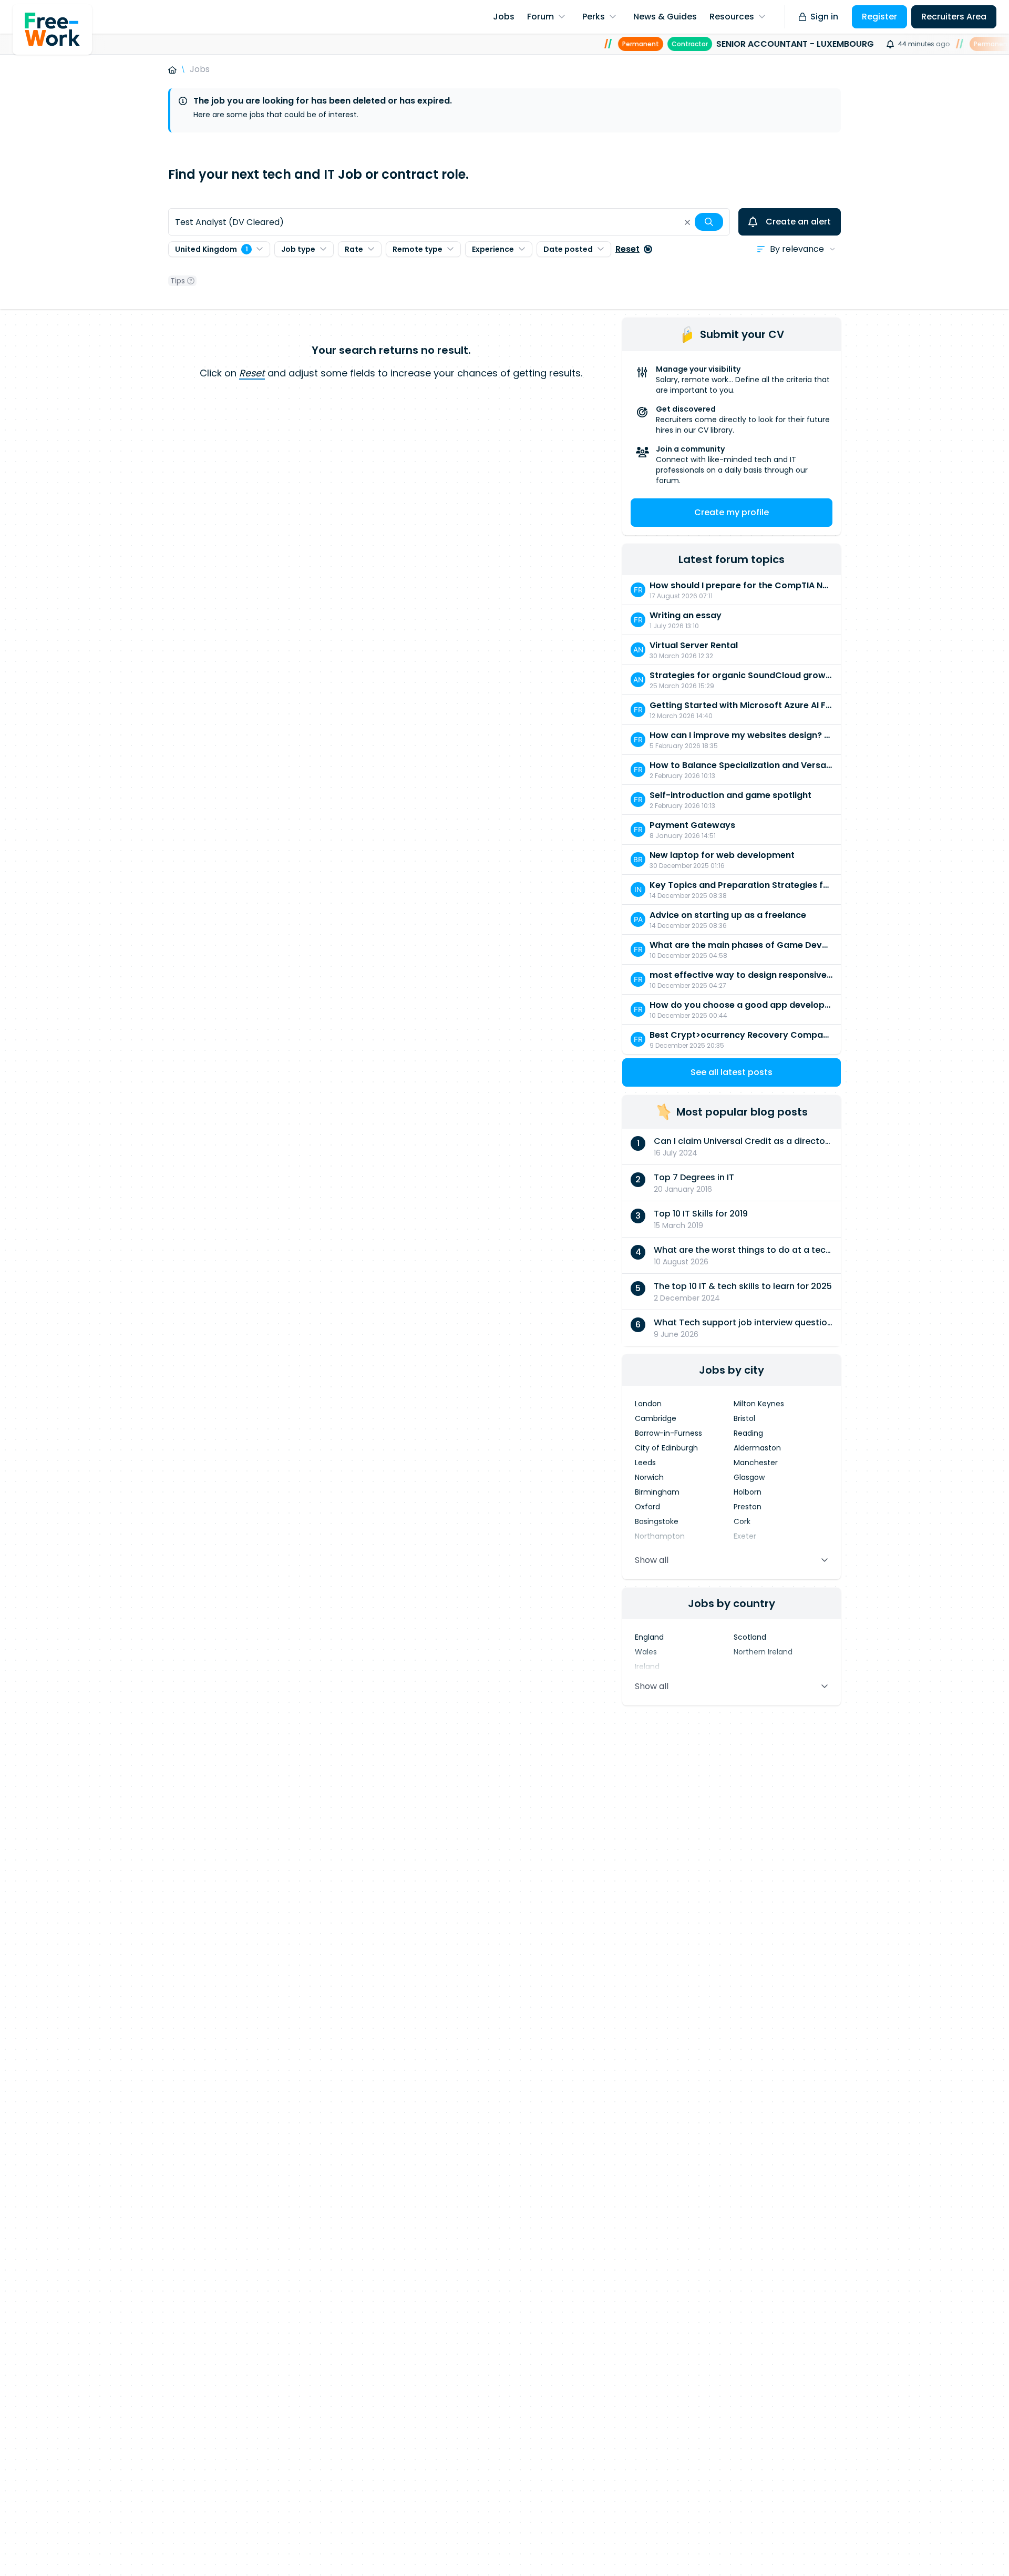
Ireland (647, 1667)
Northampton (660, 1536)
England (649, 1637)
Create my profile (732, 512)
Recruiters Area (954, 17)
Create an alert (798, 222)
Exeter (745, 1536)
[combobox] (449, 222)
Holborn (748, 1492)
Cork (742, 1521)
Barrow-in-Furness (668, 1433)
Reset (627, 249)
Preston (748, 1507)
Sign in (824, 17)
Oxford (647, 1507)
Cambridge (656, 1418)
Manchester (756, 1463)
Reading (748, 1433)
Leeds (645, 1463)
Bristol (744, 1418)
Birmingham (657, 1492)
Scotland (750, 1637)
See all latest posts (732, 1072)
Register (879, 17)
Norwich (649, 1477)
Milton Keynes (759, 1404)
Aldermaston (757, 1448)
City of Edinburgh (666, 1448)
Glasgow (749, 1477)
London (648, 1404)
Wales (646, 1652)
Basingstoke (657, 1521)
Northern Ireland (763, 1652)
